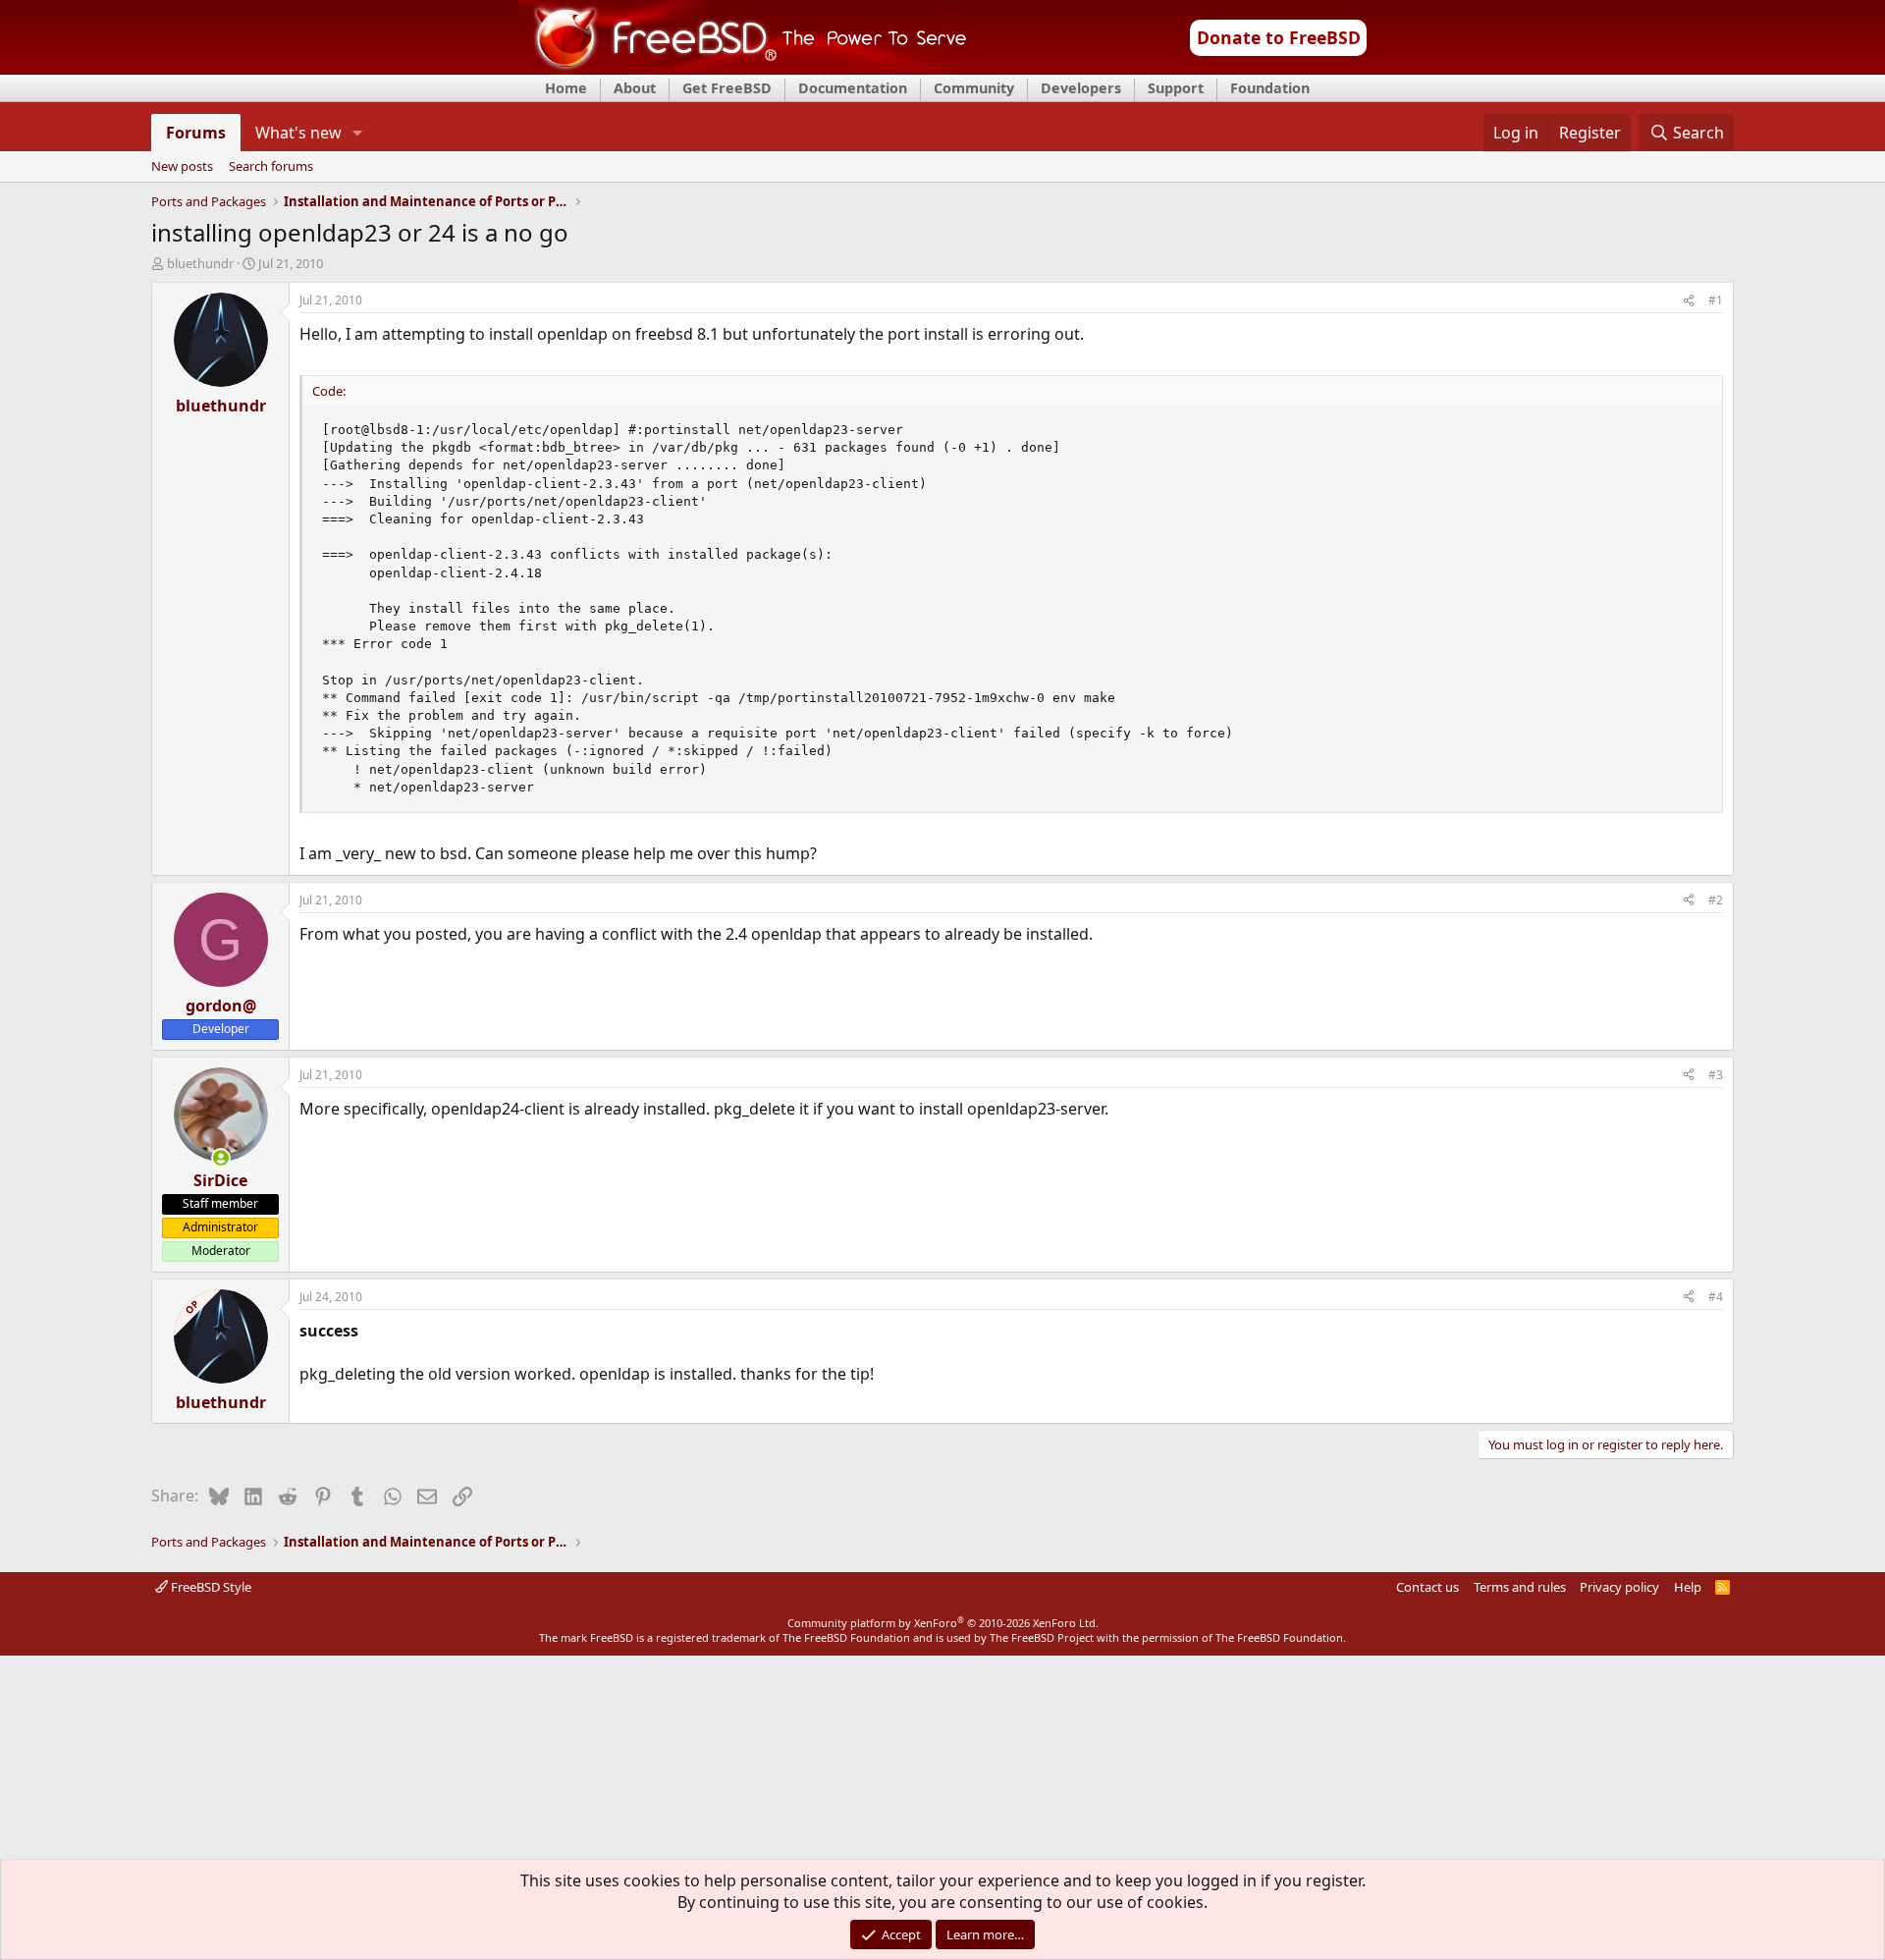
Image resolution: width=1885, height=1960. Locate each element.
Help (1688, 1587)
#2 (1716, 900)
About (635, 88)
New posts (182, 167)
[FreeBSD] (743, 68)
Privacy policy (1619, 1587)
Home (566, 88)
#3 (1716, 1075)
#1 (1716, 300)
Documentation (853, 88)
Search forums (271, 167)
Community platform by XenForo (943, 1623)
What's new (298, 133)
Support (1176, 88)
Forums (196, 133)
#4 (1716, 1297)
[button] (358, 133)
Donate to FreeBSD (1279, 37)
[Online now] (221, 1158)
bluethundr (200, 263)
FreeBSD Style (210, 1587)
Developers (1081, 88)
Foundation (1270, 88)
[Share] (1689, 301)
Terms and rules (1520, 1587)
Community (974, 88)
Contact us (1427, 1587)
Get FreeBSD (727, 88)
